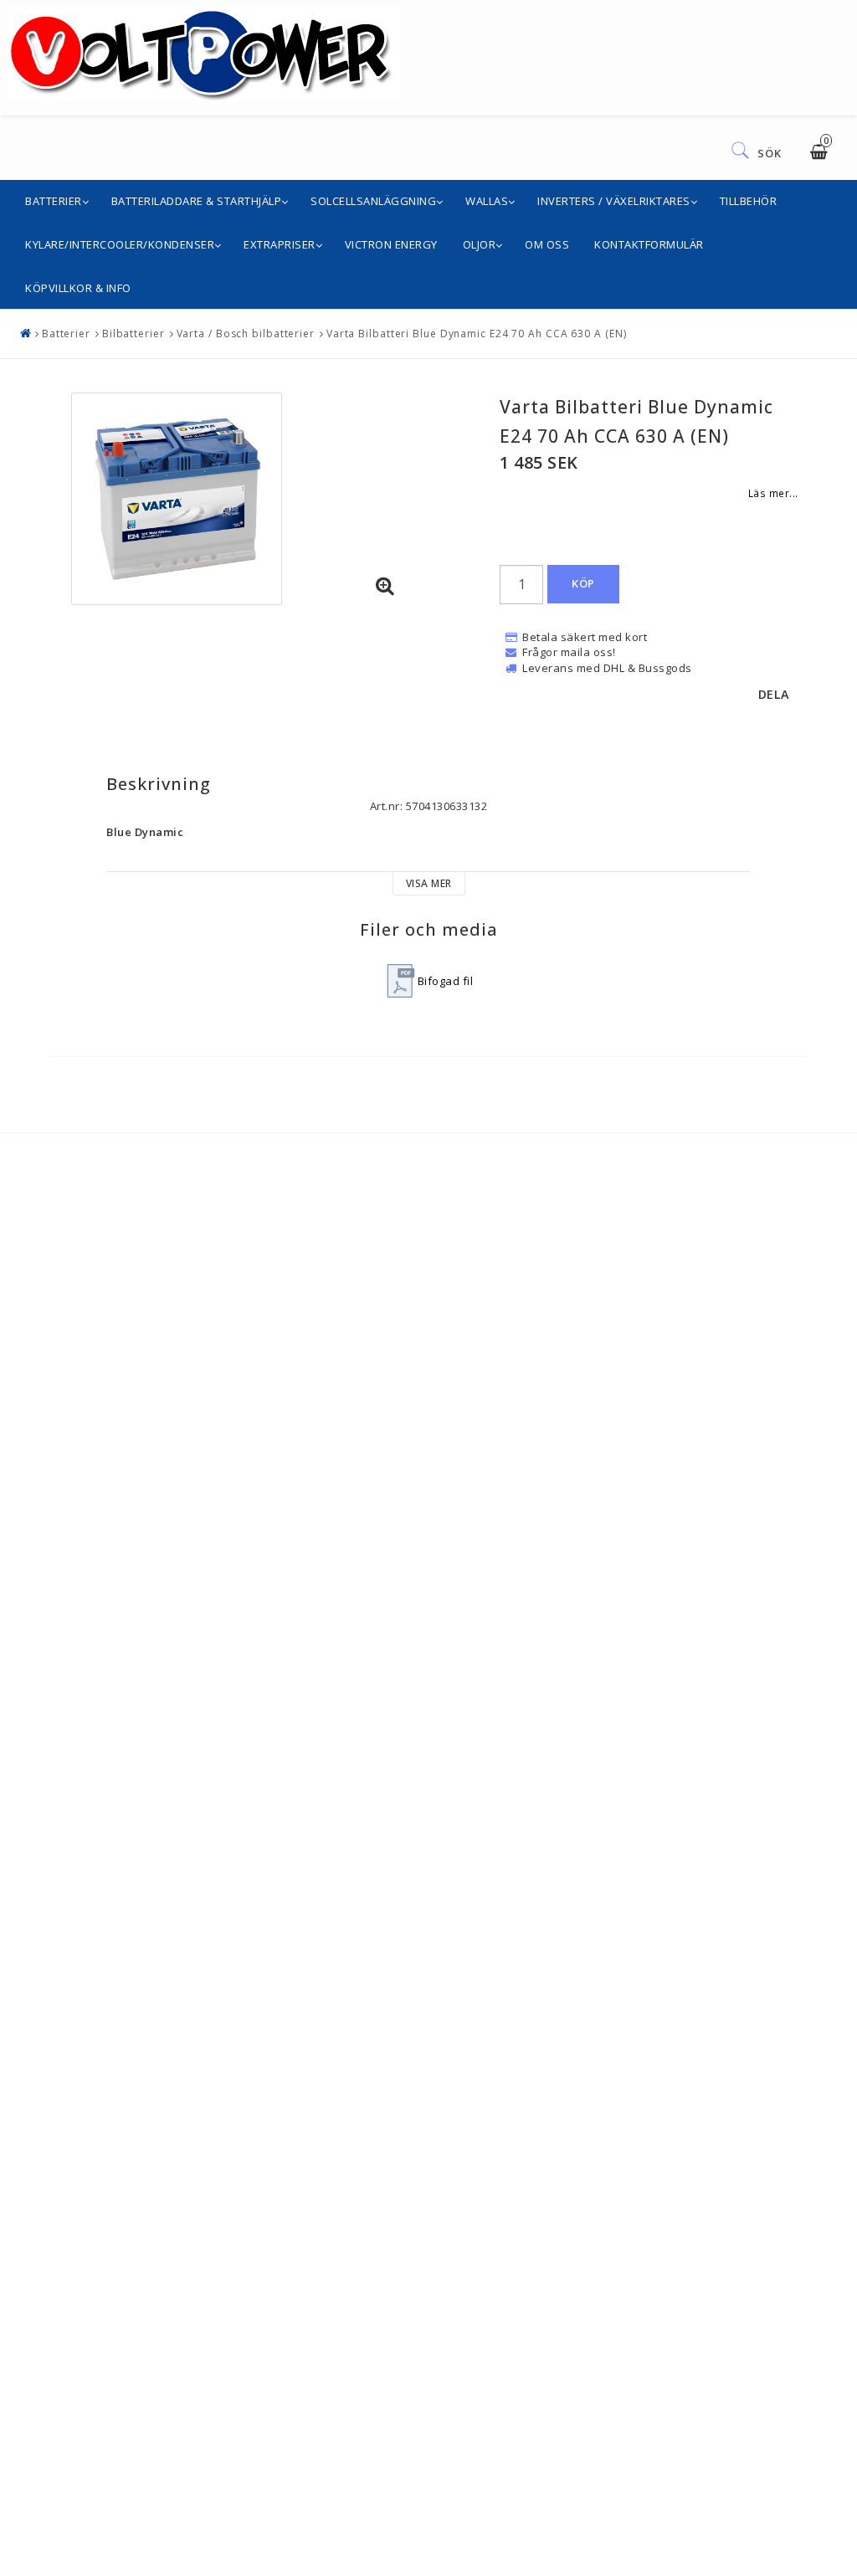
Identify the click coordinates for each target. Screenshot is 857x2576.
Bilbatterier (133, 334)
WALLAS (487, 201)
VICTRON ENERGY (391, 244)
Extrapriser (280, 244)
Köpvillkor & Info (78, 288)
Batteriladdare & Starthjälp (197, 201)
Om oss (547, 244)
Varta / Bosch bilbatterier (246, 334)
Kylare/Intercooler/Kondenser (120, 244)
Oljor (480, 244)
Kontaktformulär (649, 244)
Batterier (54, 201)
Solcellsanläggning (373, 201)
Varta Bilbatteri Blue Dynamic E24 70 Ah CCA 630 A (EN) (477, 334)
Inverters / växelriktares (614, 201)
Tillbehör (749, 201)
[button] (385, 587)
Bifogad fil (446, 981)
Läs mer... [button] (773, 493)
